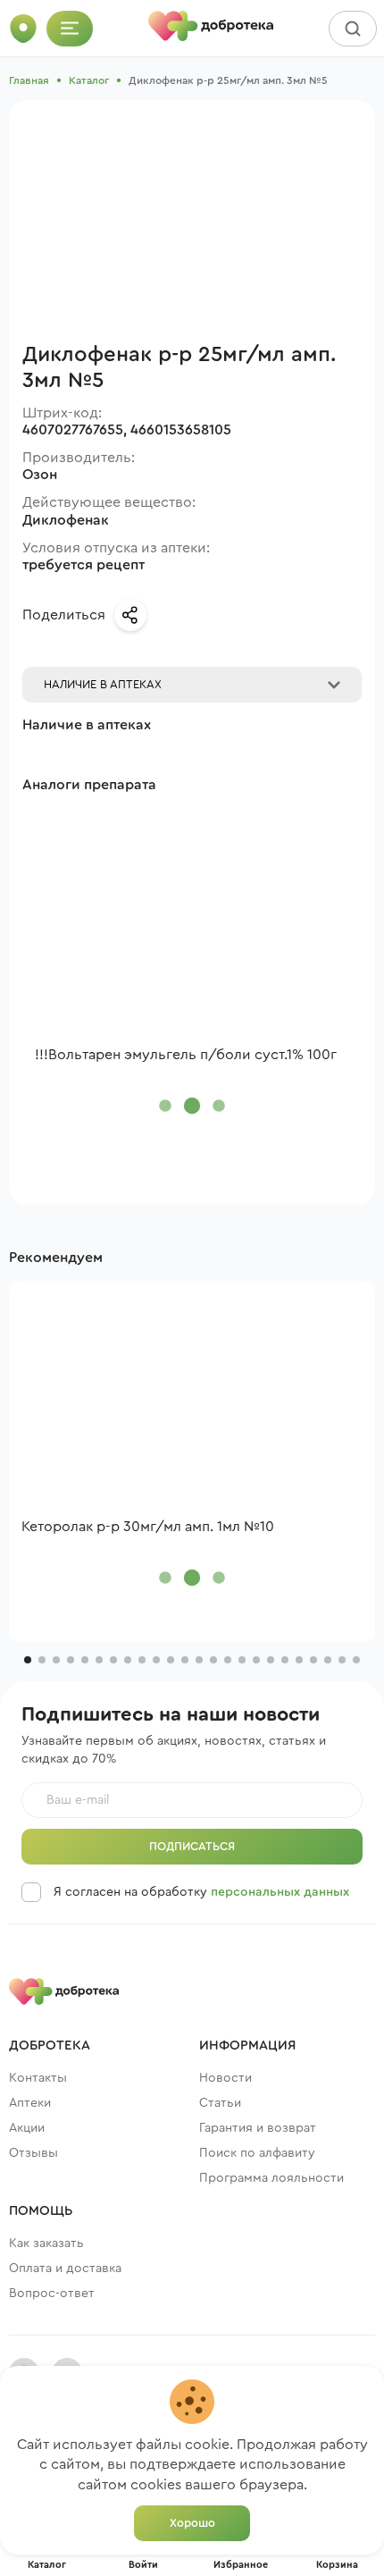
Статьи (220, 2103)
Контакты (38, 2078)
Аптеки (30, 2103)
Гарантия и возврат (258, 2128)
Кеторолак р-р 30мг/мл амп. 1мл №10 (148, 1527)
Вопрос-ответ (52, 2294)
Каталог (89, 80)
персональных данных (280, 1892)
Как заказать (46, 2243)
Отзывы (33, 2153)
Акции (27, 2128)
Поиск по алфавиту (257, 2153)
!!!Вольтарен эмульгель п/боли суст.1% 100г (186, 1055)
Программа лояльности (271, 2178)
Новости (225, 2078)
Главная (29, 80)
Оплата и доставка (65, 2269)
